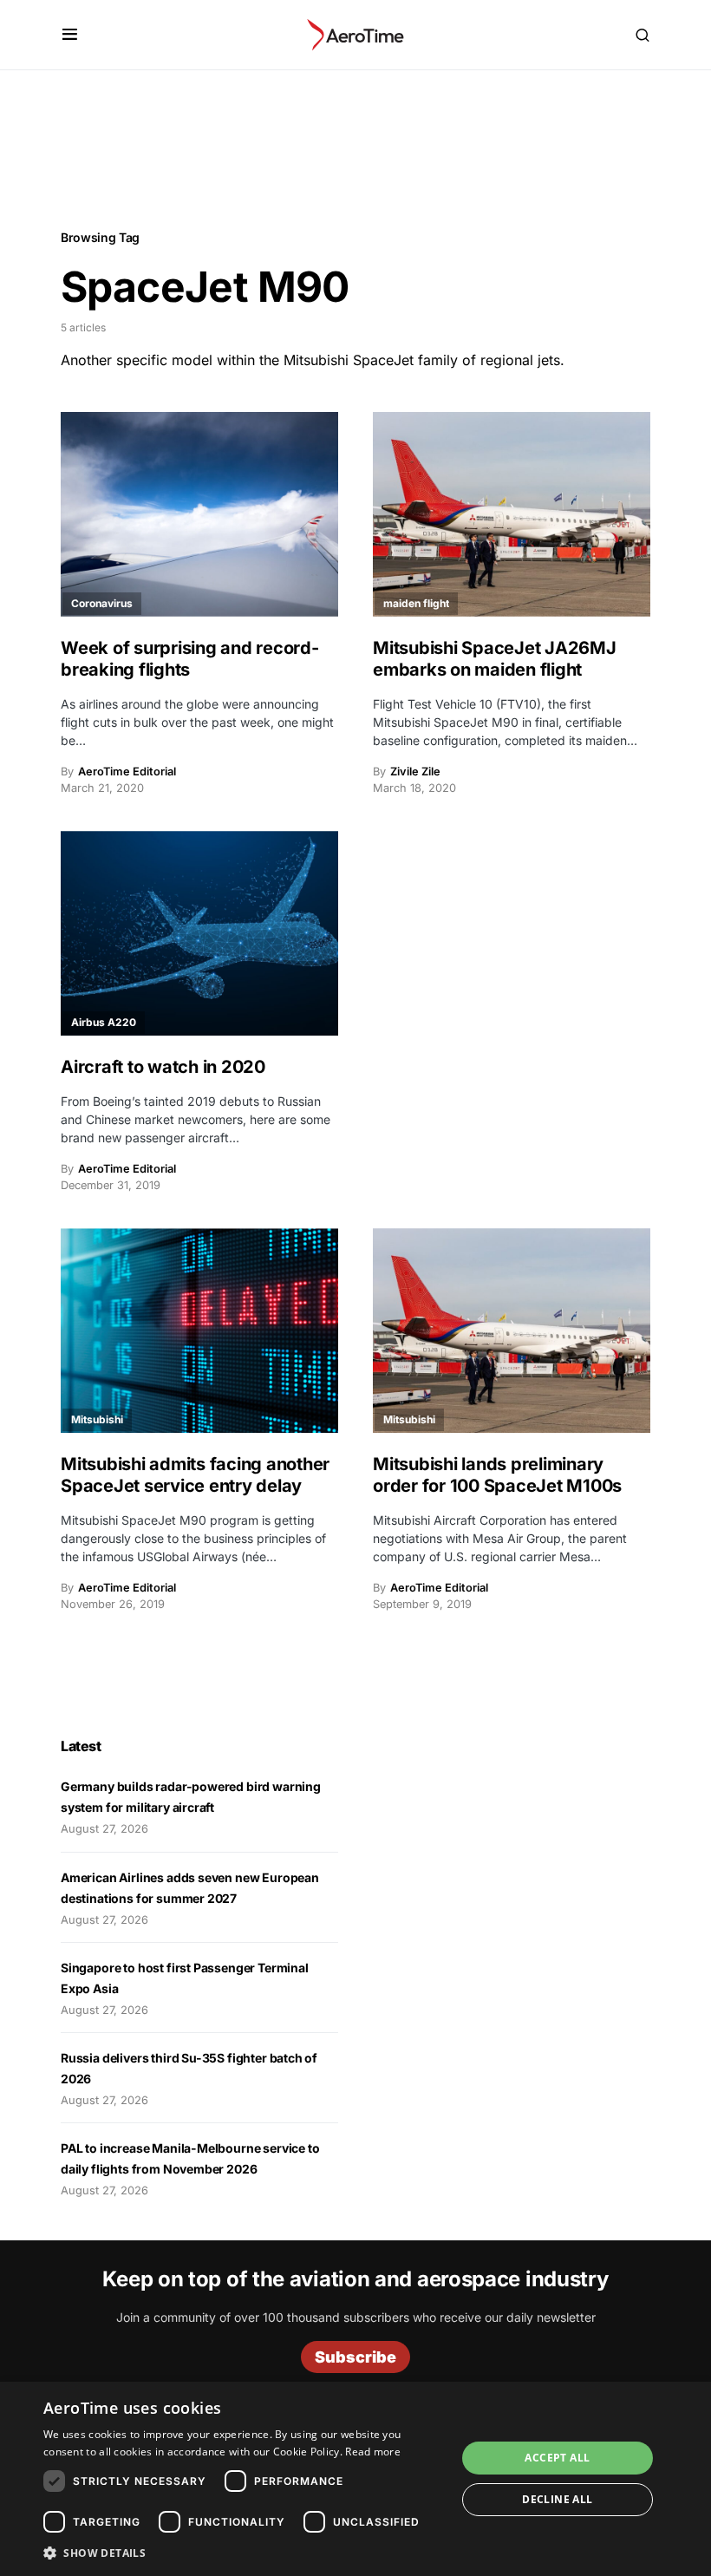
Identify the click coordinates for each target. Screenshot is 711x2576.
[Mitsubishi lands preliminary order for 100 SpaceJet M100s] (512, 1330)
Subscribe (355, 2357)
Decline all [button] (557, 2499)
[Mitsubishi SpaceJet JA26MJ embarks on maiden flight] (512, 514)
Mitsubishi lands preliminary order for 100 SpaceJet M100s (497, 1475)
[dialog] (355, 2479)
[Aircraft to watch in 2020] (199, 933)
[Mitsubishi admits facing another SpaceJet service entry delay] (199, 1330)
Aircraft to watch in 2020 (163, 1067)
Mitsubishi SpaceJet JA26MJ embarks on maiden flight (495, 659)
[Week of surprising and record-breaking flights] (199, 514)
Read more (373, 2452)
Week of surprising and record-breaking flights (190, 659)
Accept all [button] (557, 2458)
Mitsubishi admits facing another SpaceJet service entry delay (195, 1475)
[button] (70, 35)
